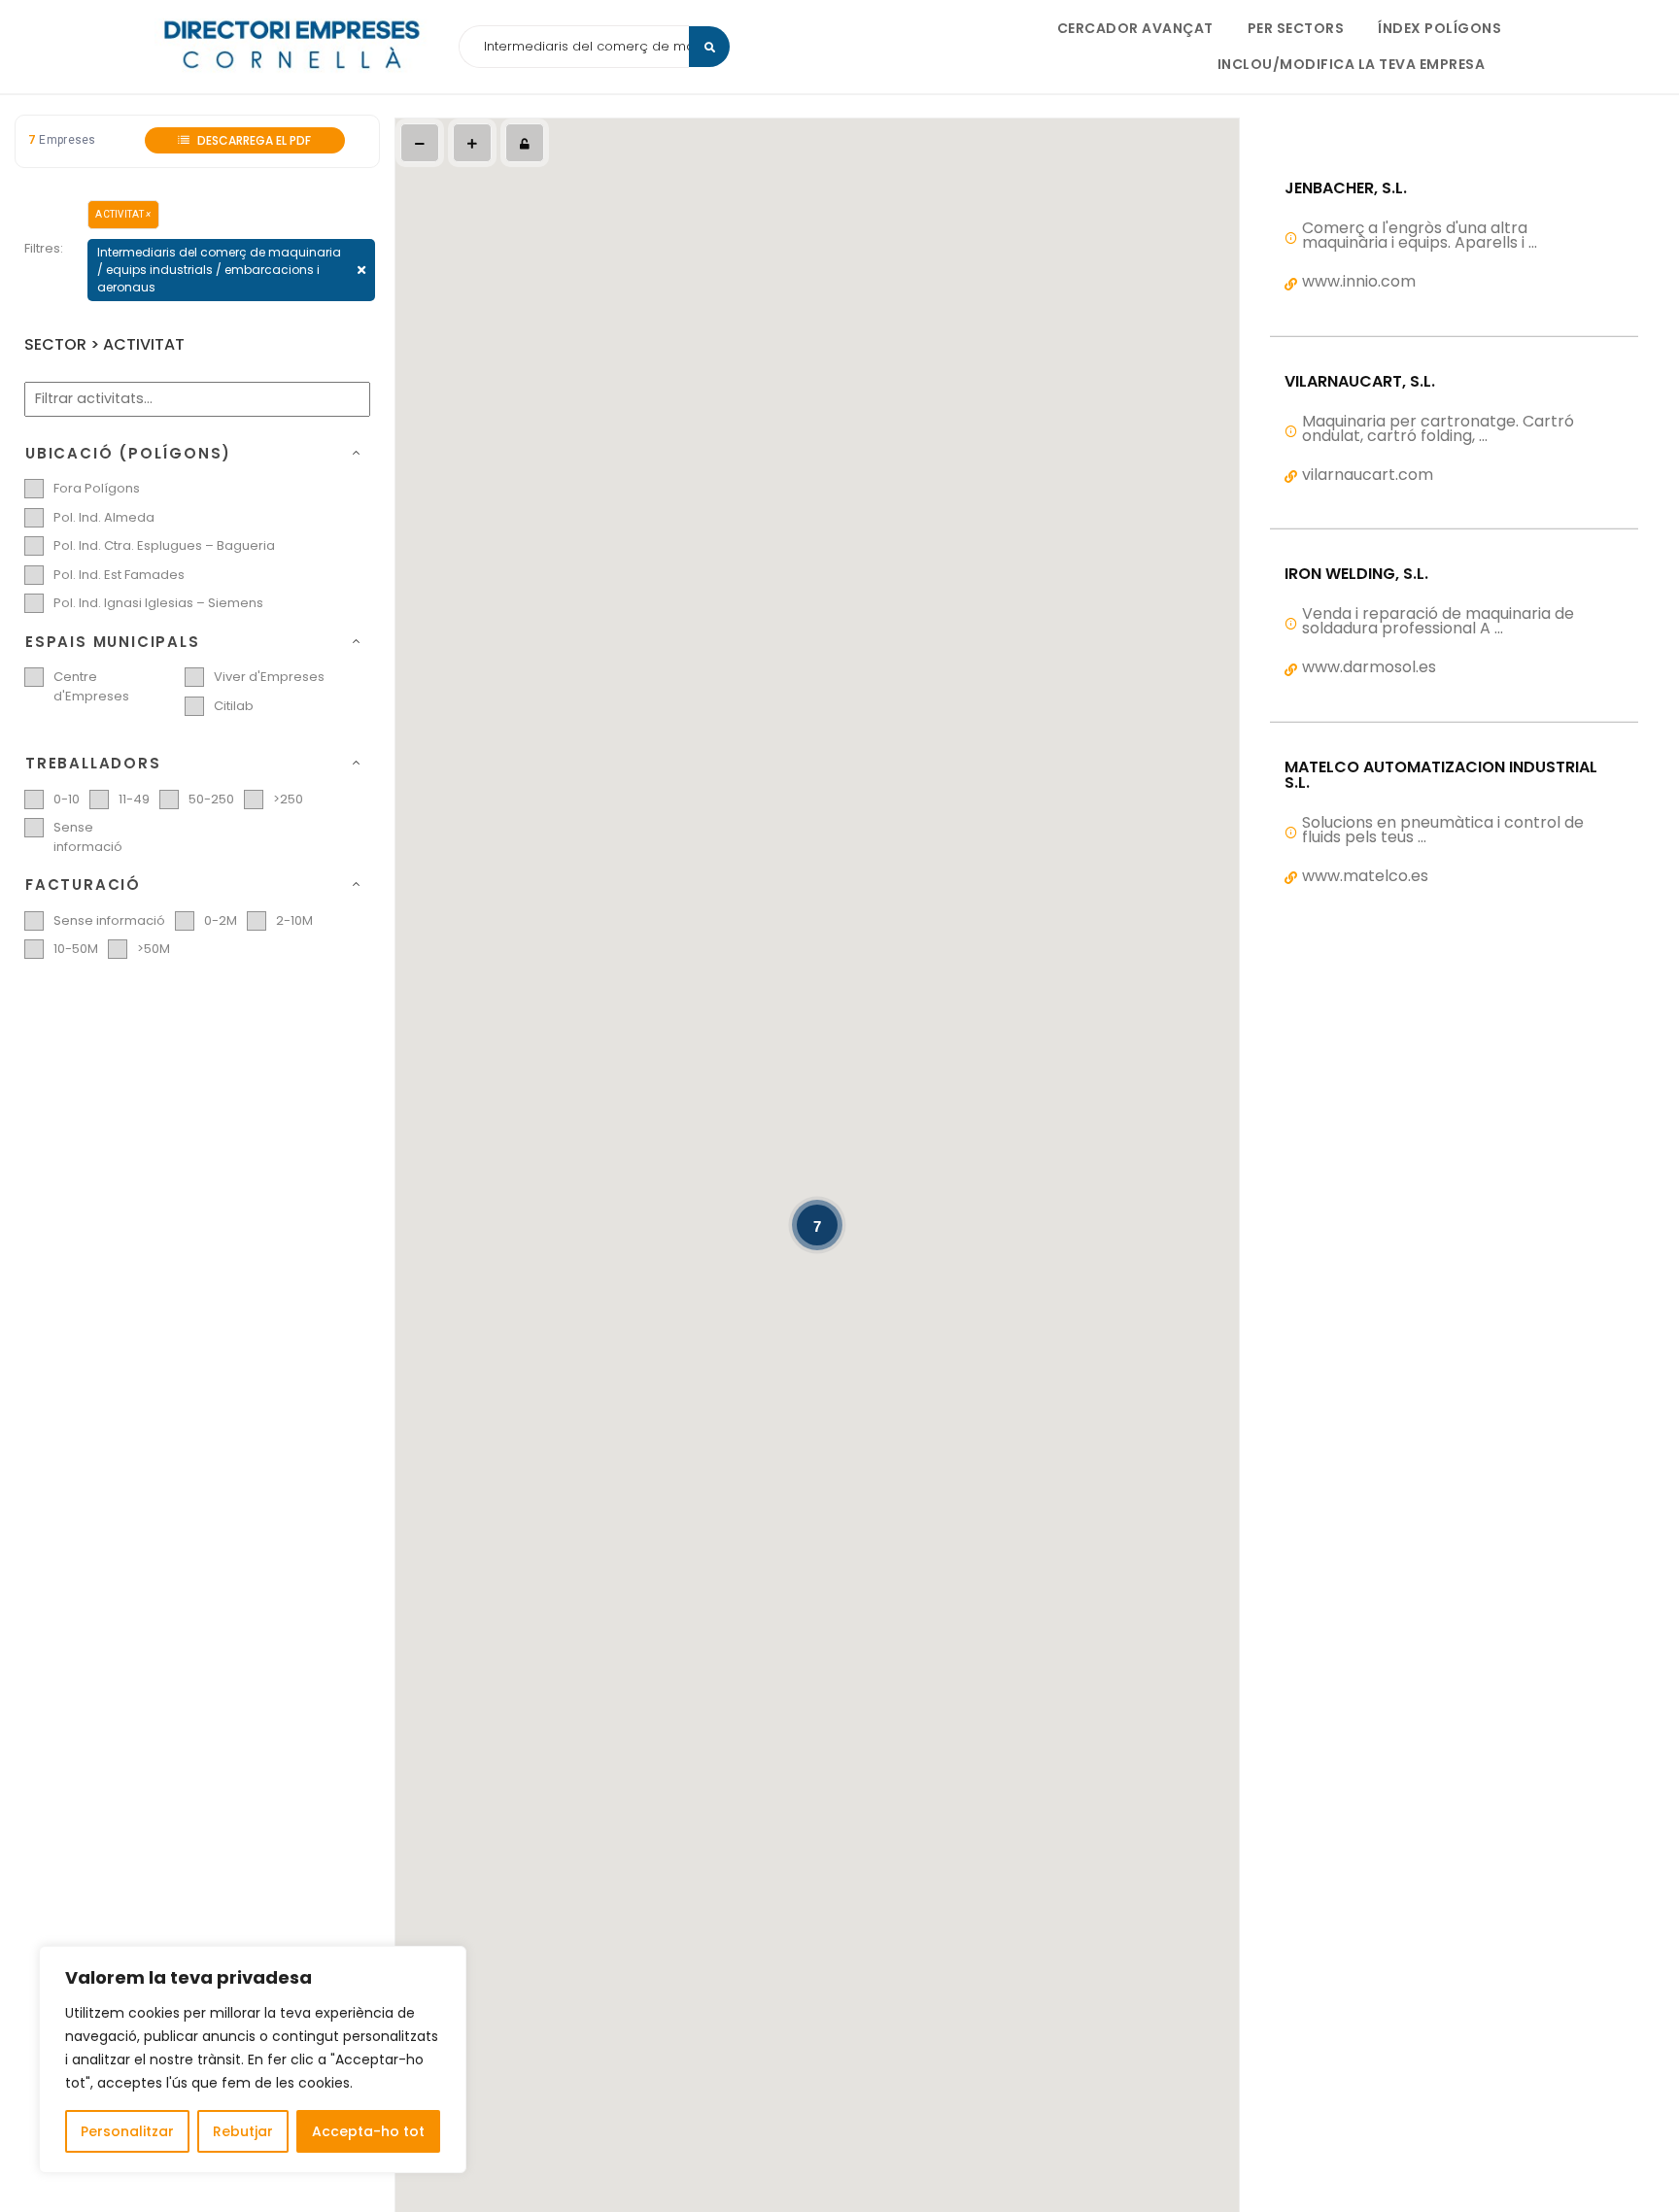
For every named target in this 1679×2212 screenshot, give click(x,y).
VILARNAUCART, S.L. (1360, 382)
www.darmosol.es (1369, 667)
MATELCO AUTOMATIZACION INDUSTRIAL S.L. (1441, 775)
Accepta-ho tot (368, 2131)
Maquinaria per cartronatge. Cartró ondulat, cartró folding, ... (1438, 428)
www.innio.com (1359, 281)
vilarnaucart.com (1368, 475)
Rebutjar (243, 2131)
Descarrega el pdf (253, 140)
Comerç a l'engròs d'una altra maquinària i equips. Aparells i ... (1420, 235)
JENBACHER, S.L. (1346, 188)
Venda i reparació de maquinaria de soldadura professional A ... (1438, 621)
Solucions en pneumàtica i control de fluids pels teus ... (1443, 830)
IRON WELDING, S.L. (1356, 574)
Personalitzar (127, 2131)
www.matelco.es (1365, 876)
